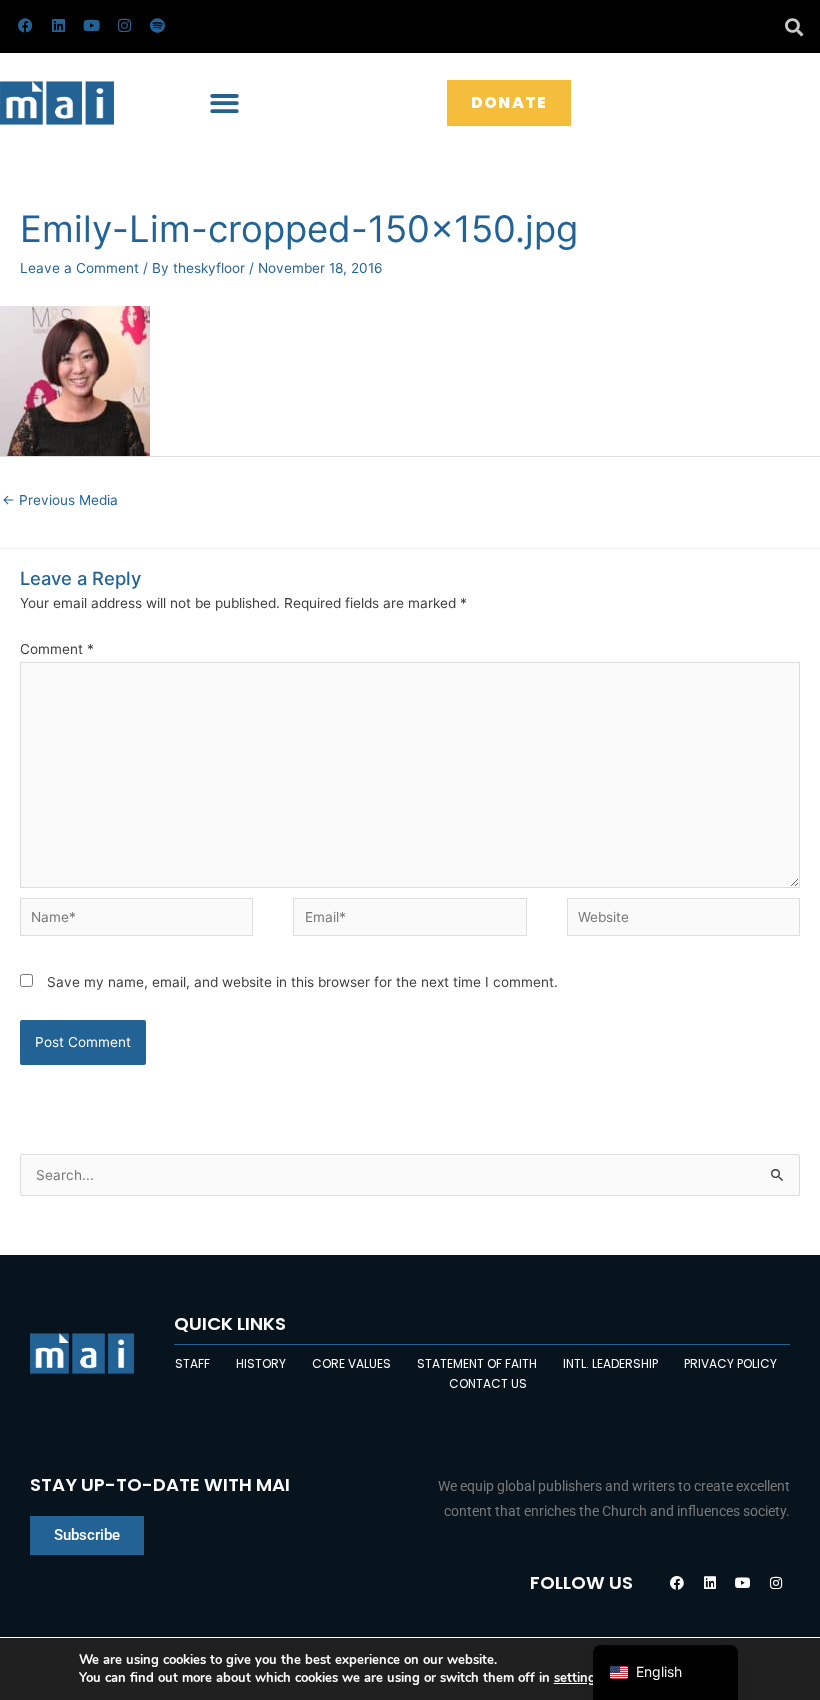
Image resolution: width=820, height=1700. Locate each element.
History (261, 1363)
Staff (192, 1363)
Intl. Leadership (610, 1363)
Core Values (351, 1363)
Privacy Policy (730, 1363)
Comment (57, 649)
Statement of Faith (477, 1363)
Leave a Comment (79, 268)
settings (578, 1678)
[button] (793, 26)
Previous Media (60, 500)
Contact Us (488, 1383)
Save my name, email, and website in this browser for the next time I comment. (302, 982)
